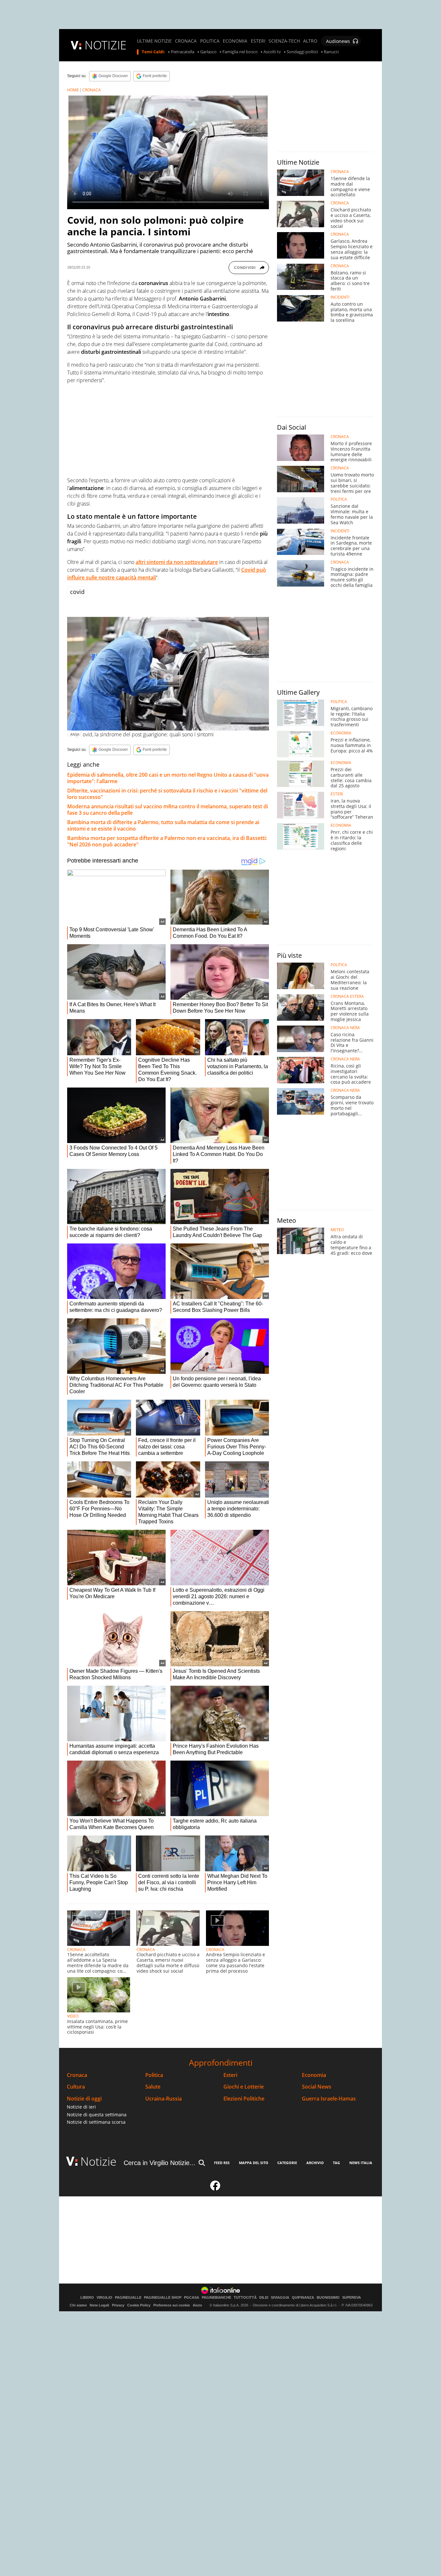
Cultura (76, 2087)
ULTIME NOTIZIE (154, 41)
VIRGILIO (104, 2298)
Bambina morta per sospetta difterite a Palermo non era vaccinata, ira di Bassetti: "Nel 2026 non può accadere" (167, 841)
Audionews (338, 41)
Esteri (230, 2075)
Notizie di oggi (84, 2099)
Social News (317, 2087)
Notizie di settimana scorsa (96, 2122)
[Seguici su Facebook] (215, 2188)
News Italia (361, 2163)
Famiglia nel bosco (240, 52)
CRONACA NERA (345, 1028)
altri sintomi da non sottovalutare (177, 562)
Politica (154, 2075)
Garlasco (208, 52)
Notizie (98, 2161)
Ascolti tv (272, 52)
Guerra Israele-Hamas (329, 2099)
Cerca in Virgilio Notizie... (159, 2163)
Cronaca (77, 2075)
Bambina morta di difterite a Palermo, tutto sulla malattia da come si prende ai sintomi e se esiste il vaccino (163, 825)
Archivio (315, 2163)
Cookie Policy (139, 2305)
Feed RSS (222, 2163)
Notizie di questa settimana (97, 2115)
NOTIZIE (106, 45)
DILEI (264, 2298)
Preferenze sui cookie (172, 2305)
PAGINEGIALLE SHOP (163, 2298)
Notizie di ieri (81, 2107)
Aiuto (197, 2305)
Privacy (118, 2305)
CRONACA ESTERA (347, 997)
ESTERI (258, 41)
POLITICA (210, 41)
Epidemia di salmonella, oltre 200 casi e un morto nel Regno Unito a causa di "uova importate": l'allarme (168, 778)
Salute (153, 2087)
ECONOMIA (235, 41)
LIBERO (87, 2298)
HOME (73, 90)
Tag (336, 2163)
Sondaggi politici (302, 52)
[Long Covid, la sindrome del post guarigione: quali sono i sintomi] (168, 674)
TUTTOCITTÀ (245, 2298)
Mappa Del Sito (254, 2163)
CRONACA (186, 41)
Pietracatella (183, 52)
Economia (314, 2075)
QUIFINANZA (303, 2298)
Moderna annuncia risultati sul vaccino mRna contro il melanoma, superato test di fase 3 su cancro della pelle (168, 810)
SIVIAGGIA (280, 2298)
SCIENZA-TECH (284, 41)
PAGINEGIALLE (128, 2298)
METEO (337, 1230)
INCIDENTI (340, 297)
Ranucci (331, 52)
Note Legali (99, 2305)
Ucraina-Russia (164, 2099)
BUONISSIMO (328, 2298)
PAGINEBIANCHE (216, 2298)
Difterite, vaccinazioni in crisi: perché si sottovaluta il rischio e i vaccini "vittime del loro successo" (167, 794)
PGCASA (192, 2298)
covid (77, 592)
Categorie (287, 2163)
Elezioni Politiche (244, 2099)
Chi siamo (78, 2305)
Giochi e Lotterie (244, 2087)
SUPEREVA (352, 2298)
